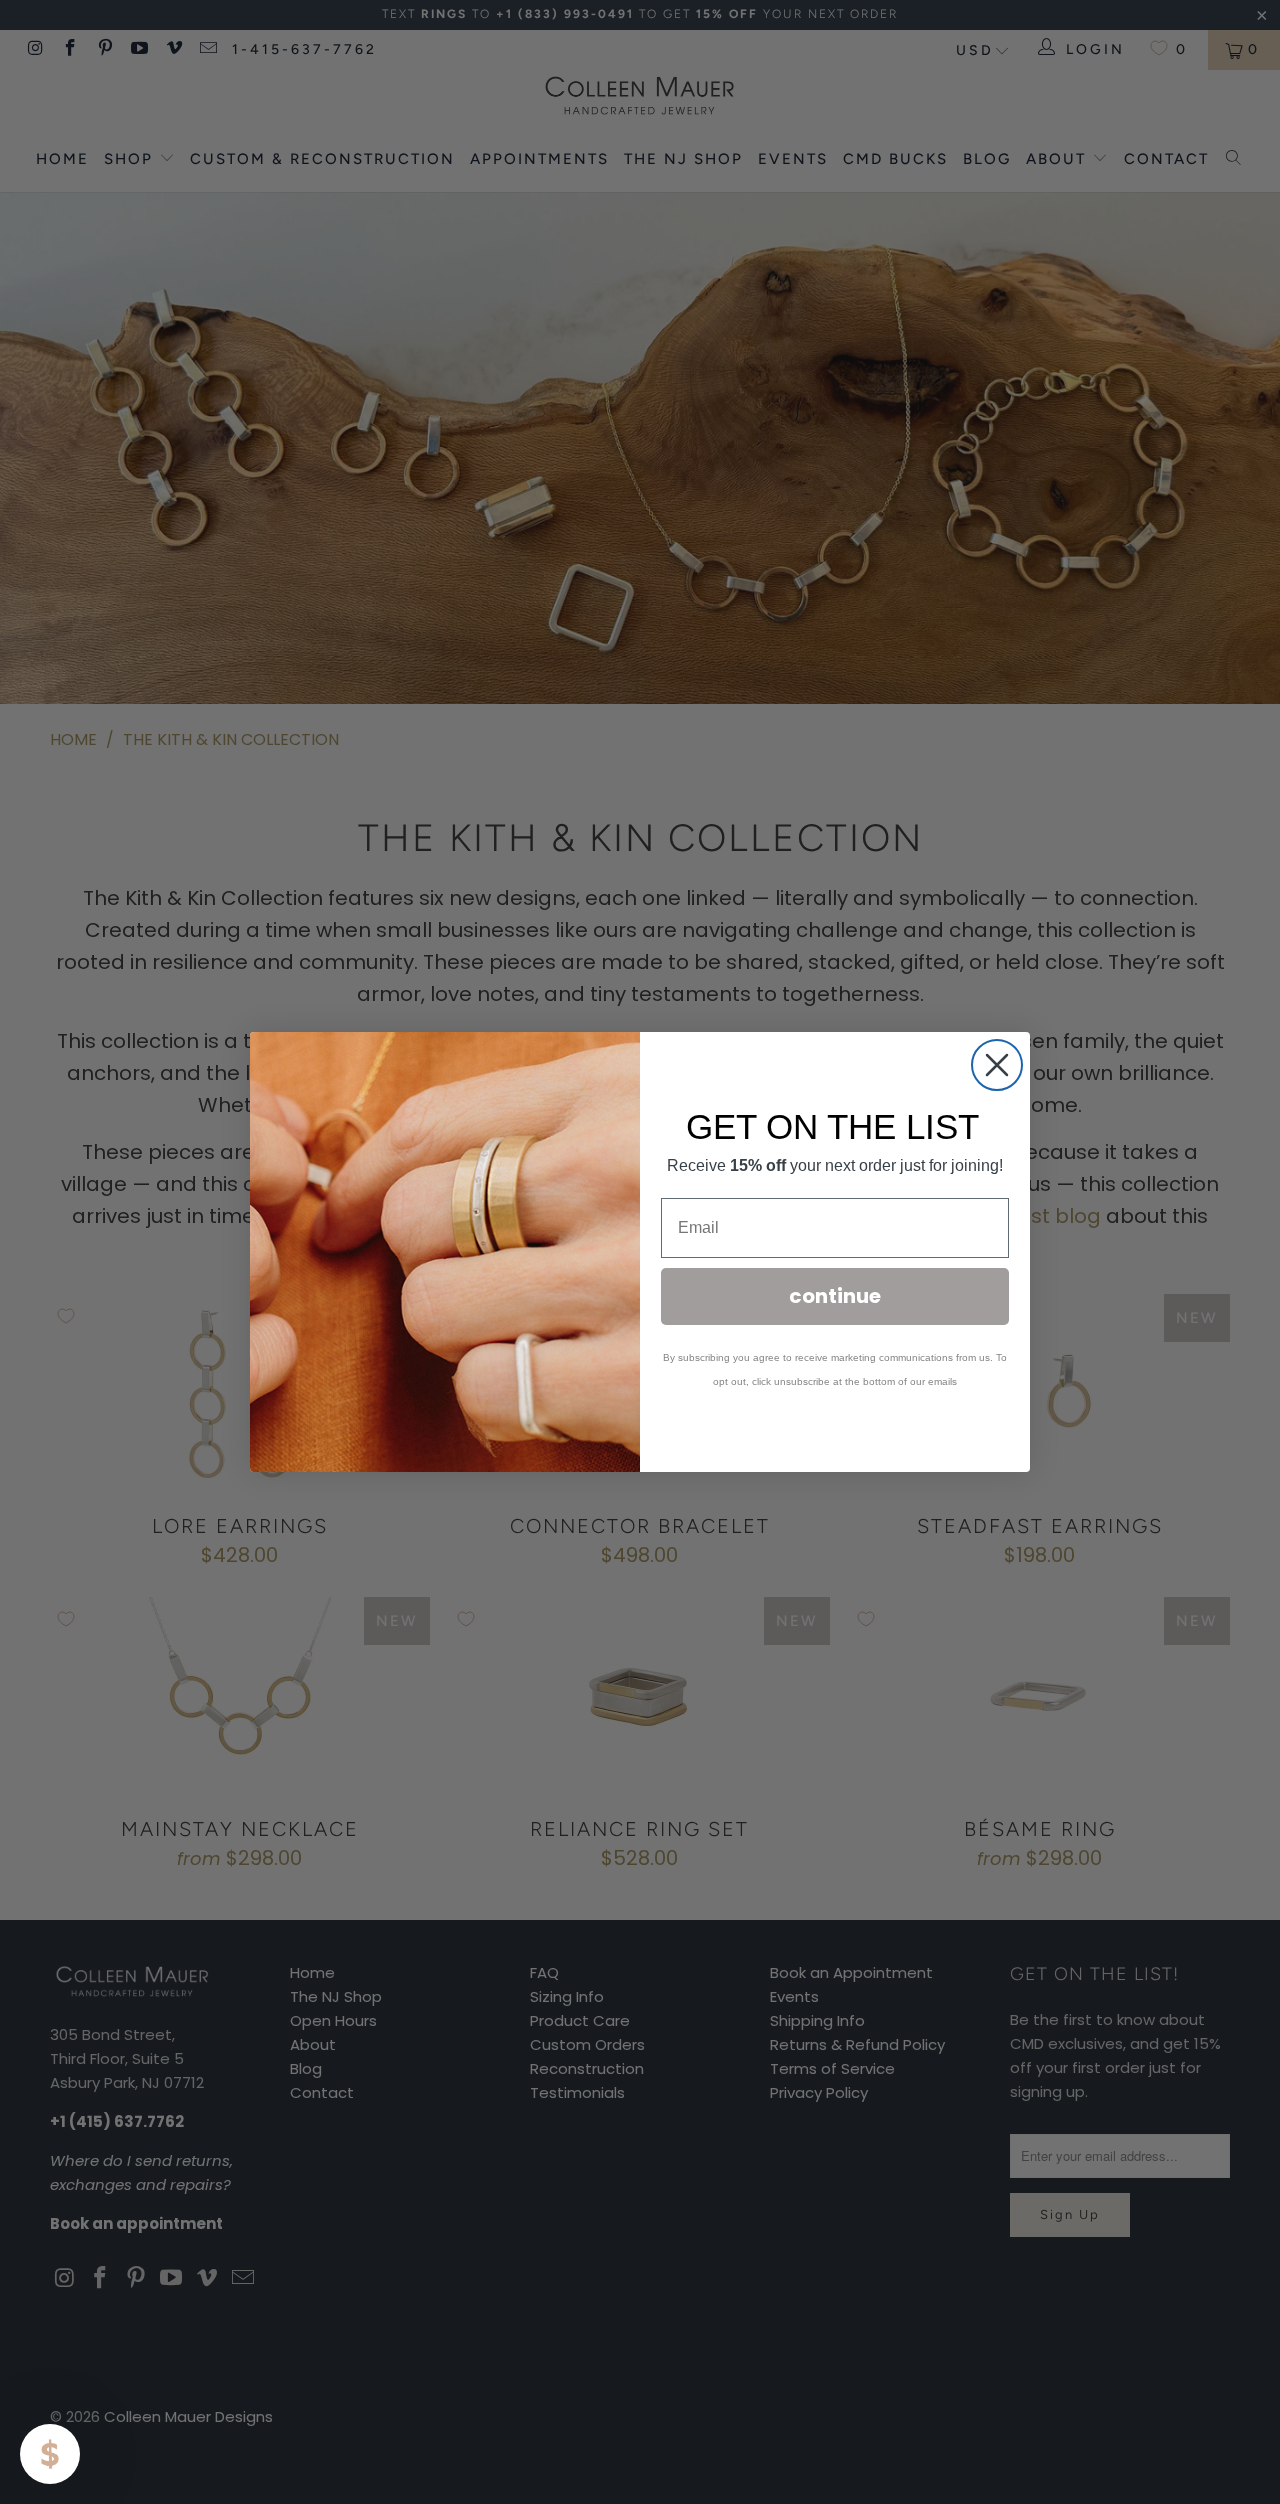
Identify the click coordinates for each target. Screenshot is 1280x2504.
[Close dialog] (997, 1065)
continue (835, 1296)
